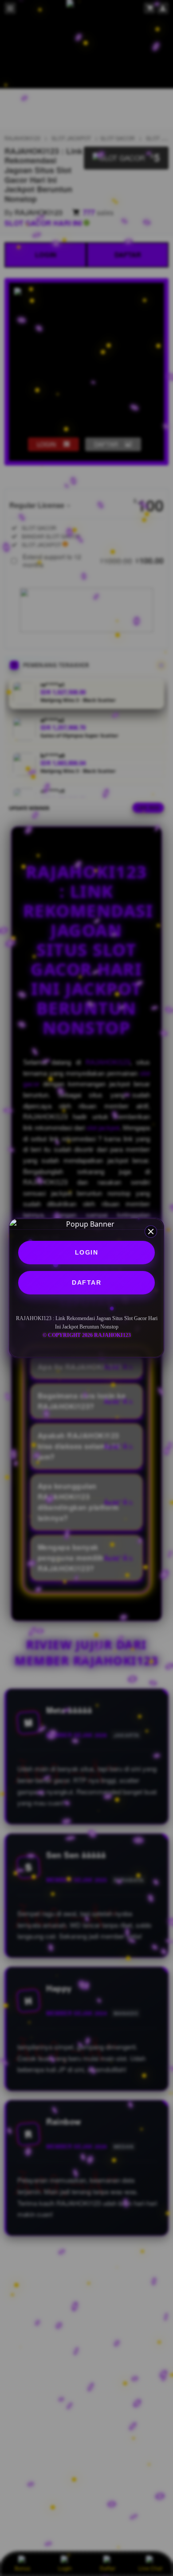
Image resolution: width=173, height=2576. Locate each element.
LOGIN (87, 1252)
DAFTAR (86, 1282)
